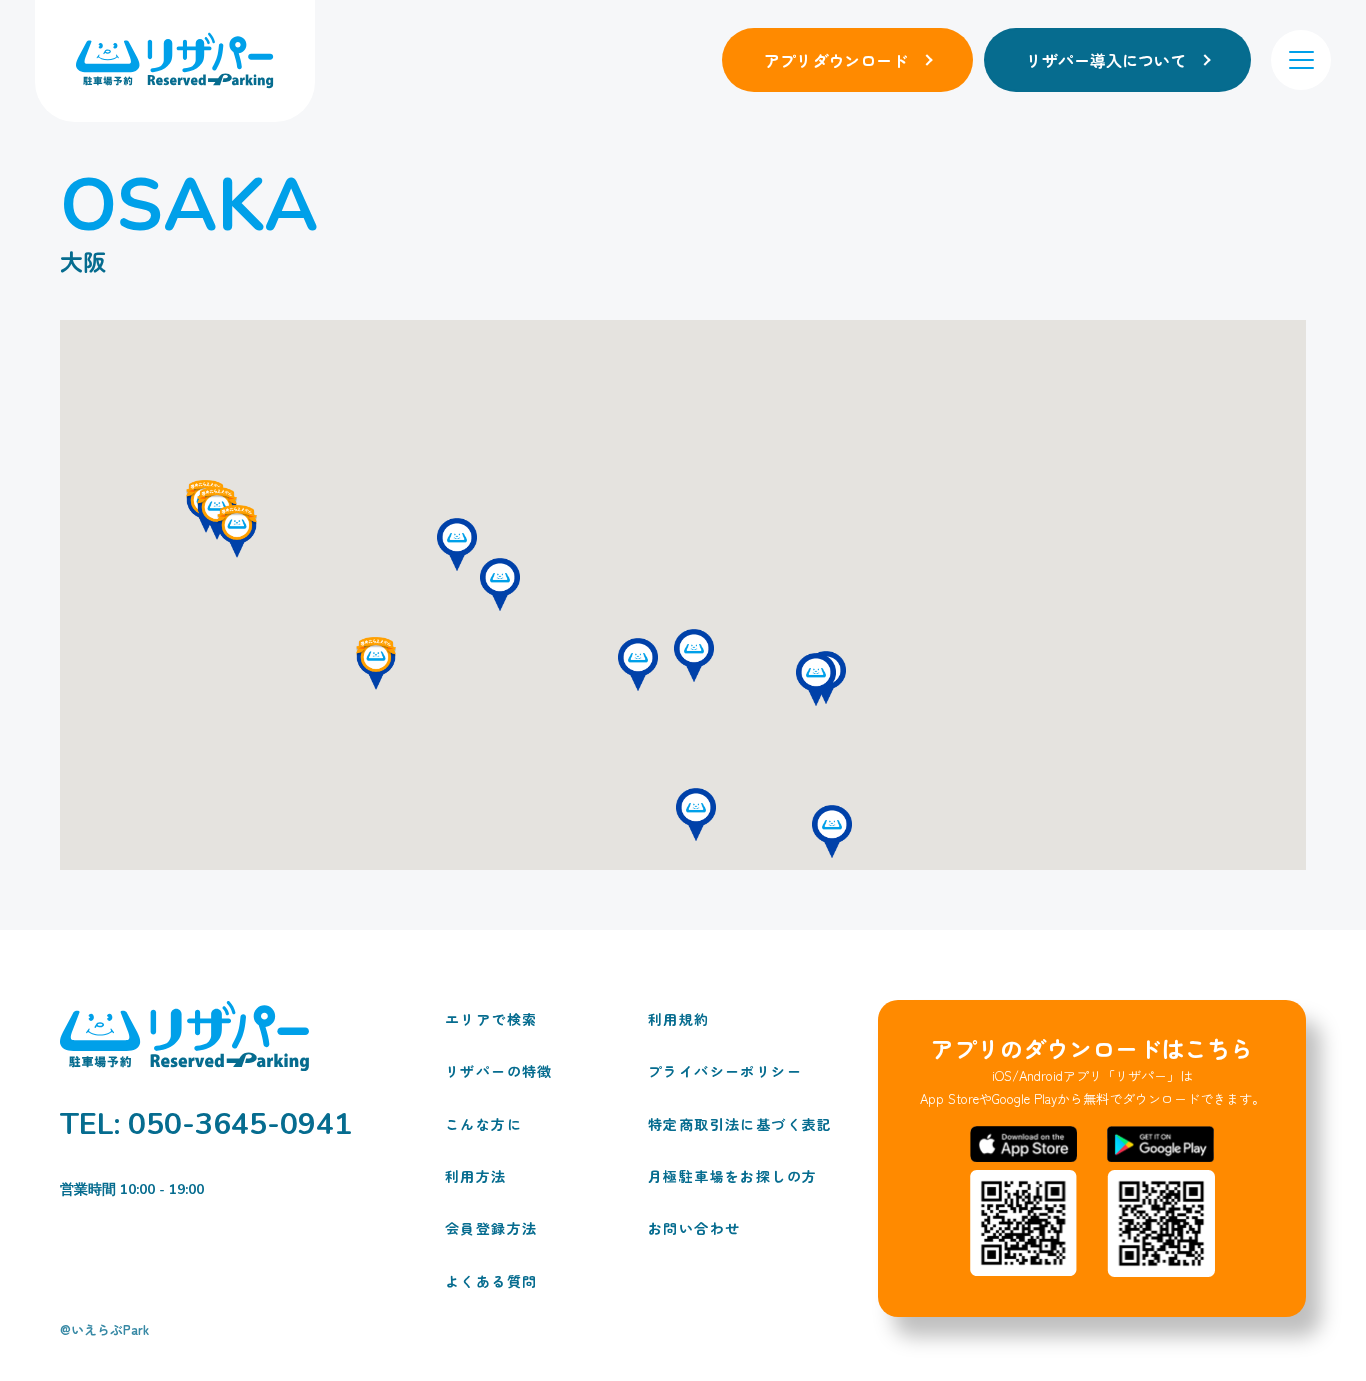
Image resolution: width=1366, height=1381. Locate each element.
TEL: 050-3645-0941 (206, 1125)
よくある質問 (491, 1281)
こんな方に (483, 1124)
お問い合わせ (694, 1228)
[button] (816, 679)
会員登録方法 (491, 1228)
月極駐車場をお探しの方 (721, 1176)
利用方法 (476, 1176)
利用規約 (679, 1019)
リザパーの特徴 (499, 1071)
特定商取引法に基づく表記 (721, 1124)
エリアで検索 (491, 1019)
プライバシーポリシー (721, 1071)
